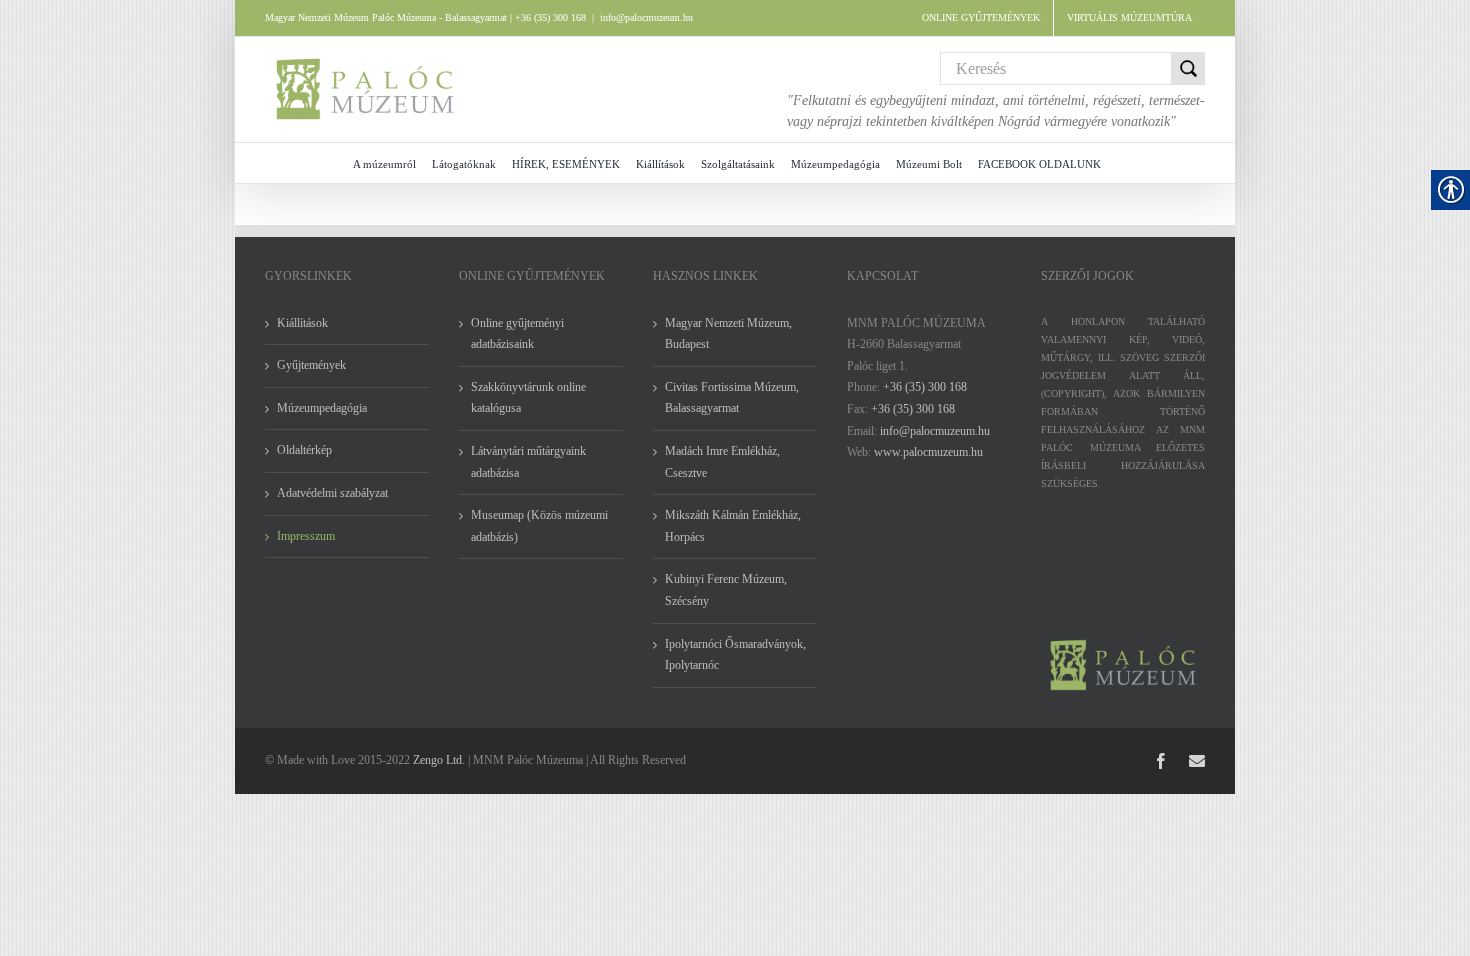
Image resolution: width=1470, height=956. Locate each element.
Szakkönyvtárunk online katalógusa (528, 398)
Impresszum (306, 536)
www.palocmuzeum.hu (928, 452)
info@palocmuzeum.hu (646, 17)
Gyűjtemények (311, 365)
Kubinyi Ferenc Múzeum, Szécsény (726, 590)
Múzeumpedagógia (322, 408)
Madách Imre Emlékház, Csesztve (722, 462)
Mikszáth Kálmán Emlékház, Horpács (733, 526)
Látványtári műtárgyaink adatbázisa (528, 462)
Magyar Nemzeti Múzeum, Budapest (728, 334)
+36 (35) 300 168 (925, 387)
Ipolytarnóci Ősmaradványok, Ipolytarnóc (735, 655)
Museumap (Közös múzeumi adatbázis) (539, 526)
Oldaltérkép (304, 450)
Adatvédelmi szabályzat (332, 493)
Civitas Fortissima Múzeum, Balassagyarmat (732, 398)
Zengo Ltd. (439, 760)
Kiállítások (302, 323)
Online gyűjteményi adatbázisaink (517, 334)
